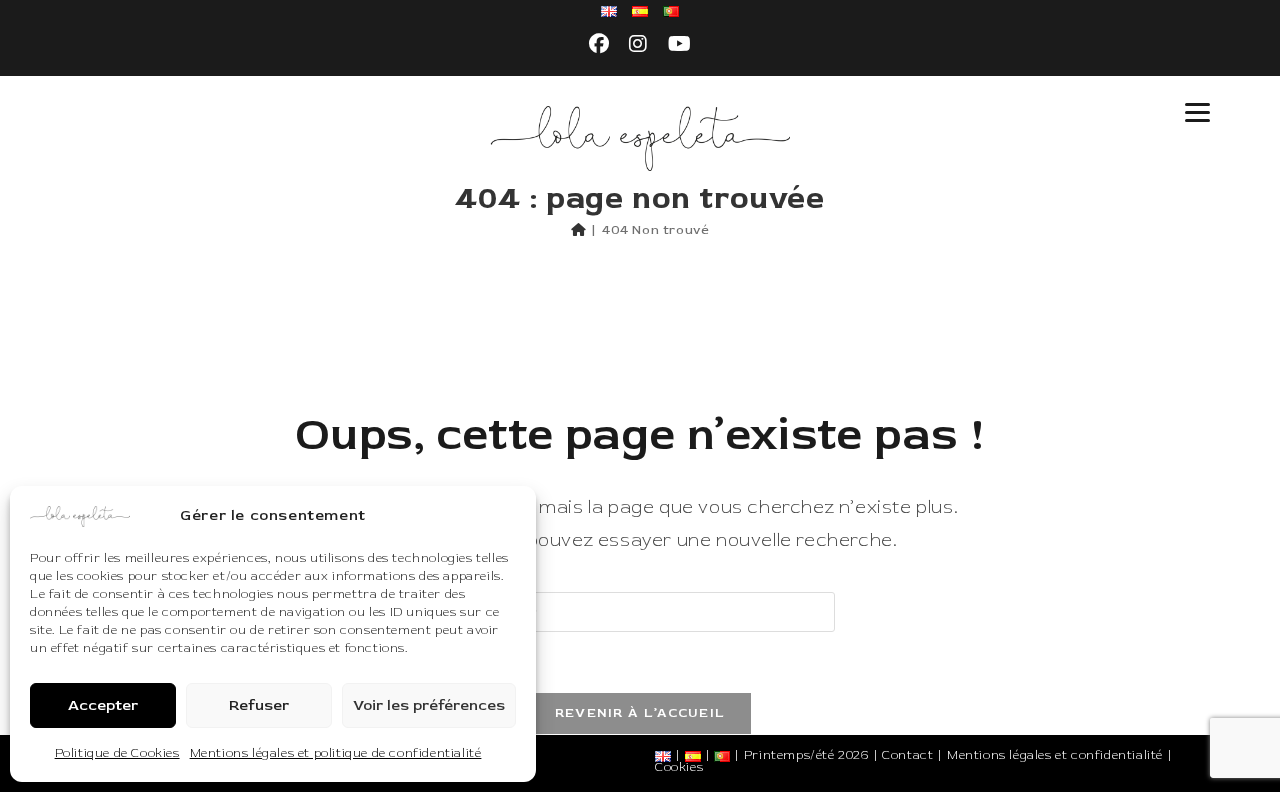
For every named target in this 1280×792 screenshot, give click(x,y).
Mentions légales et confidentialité (1055, 755)
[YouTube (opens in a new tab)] (680, 45)
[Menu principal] (1197, 112)
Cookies (679, 767)
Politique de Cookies (117, 753)
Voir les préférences (429, 705)
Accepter (103, 705)
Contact (907, 755)
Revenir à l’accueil (640, 713)
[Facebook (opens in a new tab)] (599, 45)
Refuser (259, 705)
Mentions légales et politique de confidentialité (336, 753)
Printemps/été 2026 (806, 755)
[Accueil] (579, 230)
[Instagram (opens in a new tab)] (638, 45)
